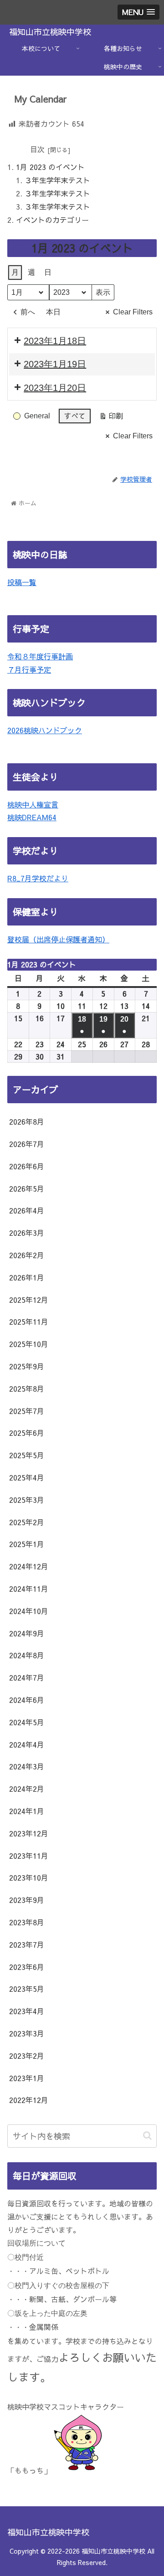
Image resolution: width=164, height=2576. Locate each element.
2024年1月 (27, 1811)
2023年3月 (27, 2033)
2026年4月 (27, 1210)
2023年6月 (27, 1967)
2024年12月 (29, 1566)
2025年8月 (27, 1388)
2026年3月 (27, 1233)
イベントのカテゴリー (52, 220)
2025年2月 (27, 1522)
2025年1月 (27, 1544)
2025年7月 (27, 1411)
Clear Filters (133, 312)
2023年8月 (27, 1922)
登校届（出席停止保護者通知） (58, 939)
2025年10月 (29, 1344)
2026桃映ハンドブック (45, 730)
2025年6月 (27, 1433)
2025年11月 (29, 1321)
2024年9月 (27, 1633)
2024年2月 (27, 1789)
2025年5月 (27, 1455)
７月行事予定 (29, 669)
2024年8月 (27, 1655)
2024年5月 (27, 1722)
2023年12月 (29, 1833)
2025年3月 (27, 1500)
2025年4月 (27, 1477)
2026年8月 (27, 1121)
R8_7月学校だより (38, 878)
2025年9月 (27, 1366)
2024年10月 (29, 1611)
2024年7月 (27, 1677)
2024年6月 (27, 1700)
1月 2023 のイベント (50, 167)
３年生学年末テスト (57, 180)
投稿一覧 (22, 582)
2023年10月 (29, 1877)
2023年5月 (27, 1989)
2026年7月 (27, 1144)
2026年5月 (27, 1188)
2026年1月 (27, 1277)
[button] (147, 2136)
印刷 (111, 417)
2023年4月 (27, 2011)
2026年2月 (27, 1255)
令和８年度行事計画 (40, 656)
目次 (37, 149)
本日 (53, 312)
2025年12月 (29, 1300)
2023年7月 (27, 1944)
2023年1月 (27, 2078)
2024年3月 (27, 1766)
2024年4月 (27, 1744)
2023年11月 (29, 1856)
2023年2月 (27, 2056)
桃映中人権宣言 (33, 804)
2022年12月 (29, 2100)
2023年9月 (27, 1900)
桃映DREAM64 (32, 817)
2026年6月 (27, 1166)
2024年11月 (29, 1589)
